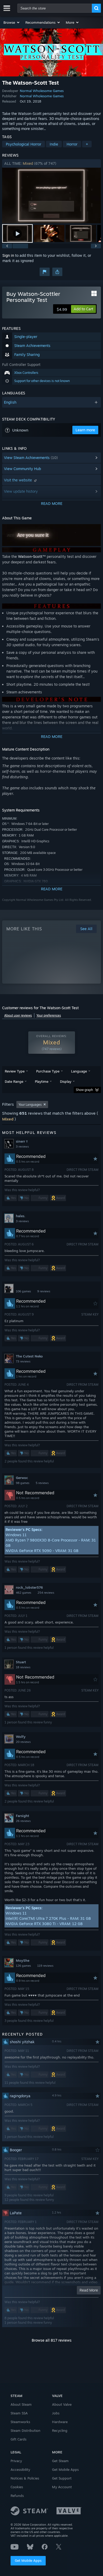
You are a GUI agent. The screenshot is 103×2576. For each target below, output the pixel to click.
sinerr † (22, 1141)
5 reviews (42, 1483)
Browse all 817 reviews (52, 2340)
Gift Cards (18, 2439)
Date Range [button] (14, 1081)
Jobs (56, 2413)
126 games (23, 1966)
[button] (12, 22)
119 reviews (45, 1966)
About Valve (62, 2404)
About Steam (21, 2404)
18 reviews (23, 1667)
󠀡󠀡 (33, 1286)
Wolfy (21, 1737)
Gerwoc (22, 1478)
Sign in (8, 255)
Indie (54, 144)
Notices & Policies (25, 2478)
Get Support (62, 2478)
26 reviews (23, 1821)
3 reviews (22, 1147)
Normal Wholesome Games (42, 91)
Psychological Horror (24, 144)
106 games (23, 1291)
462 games (24, 1593)
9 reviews (44, 1291)
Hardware (60, 2422)
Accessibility (20, 2469)
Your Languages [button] (30, 1105)
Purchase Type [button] (48, 1071)
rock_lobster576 (29, 1587)
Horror (72, 144)
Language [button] (79, 1071)
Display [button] (66, 1081)
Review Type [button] (15, 1071)
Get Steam (60, 2461)
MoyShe (23, 1960)
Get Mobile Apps (28, 2560)
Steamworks (20, 2422)
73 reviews (23, 1361)
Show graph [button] (84, 1090)
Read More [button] (89, 2290)
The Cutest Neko (29, 1356)
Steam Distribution (25, 2430)
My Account (62, 2487)
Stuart (21, 1662)
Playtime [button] (42, 1081)
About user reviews (18, 1015)
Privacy (16, 2461)
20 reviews (23, 1742)
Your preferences (49, 1015)
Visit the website (18, 480)
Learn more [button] (85, 430)
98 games (23, 1483)
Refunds (17, 2496)
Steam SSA (19, 2413)
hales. (21, 1216)
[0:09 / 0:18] (51, 195)
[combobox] (55, 8)
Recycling (60, 2430)
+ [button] (87, 144)
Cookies (17, 2487)
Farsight (22, 1816)
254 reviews (46, 1593)
